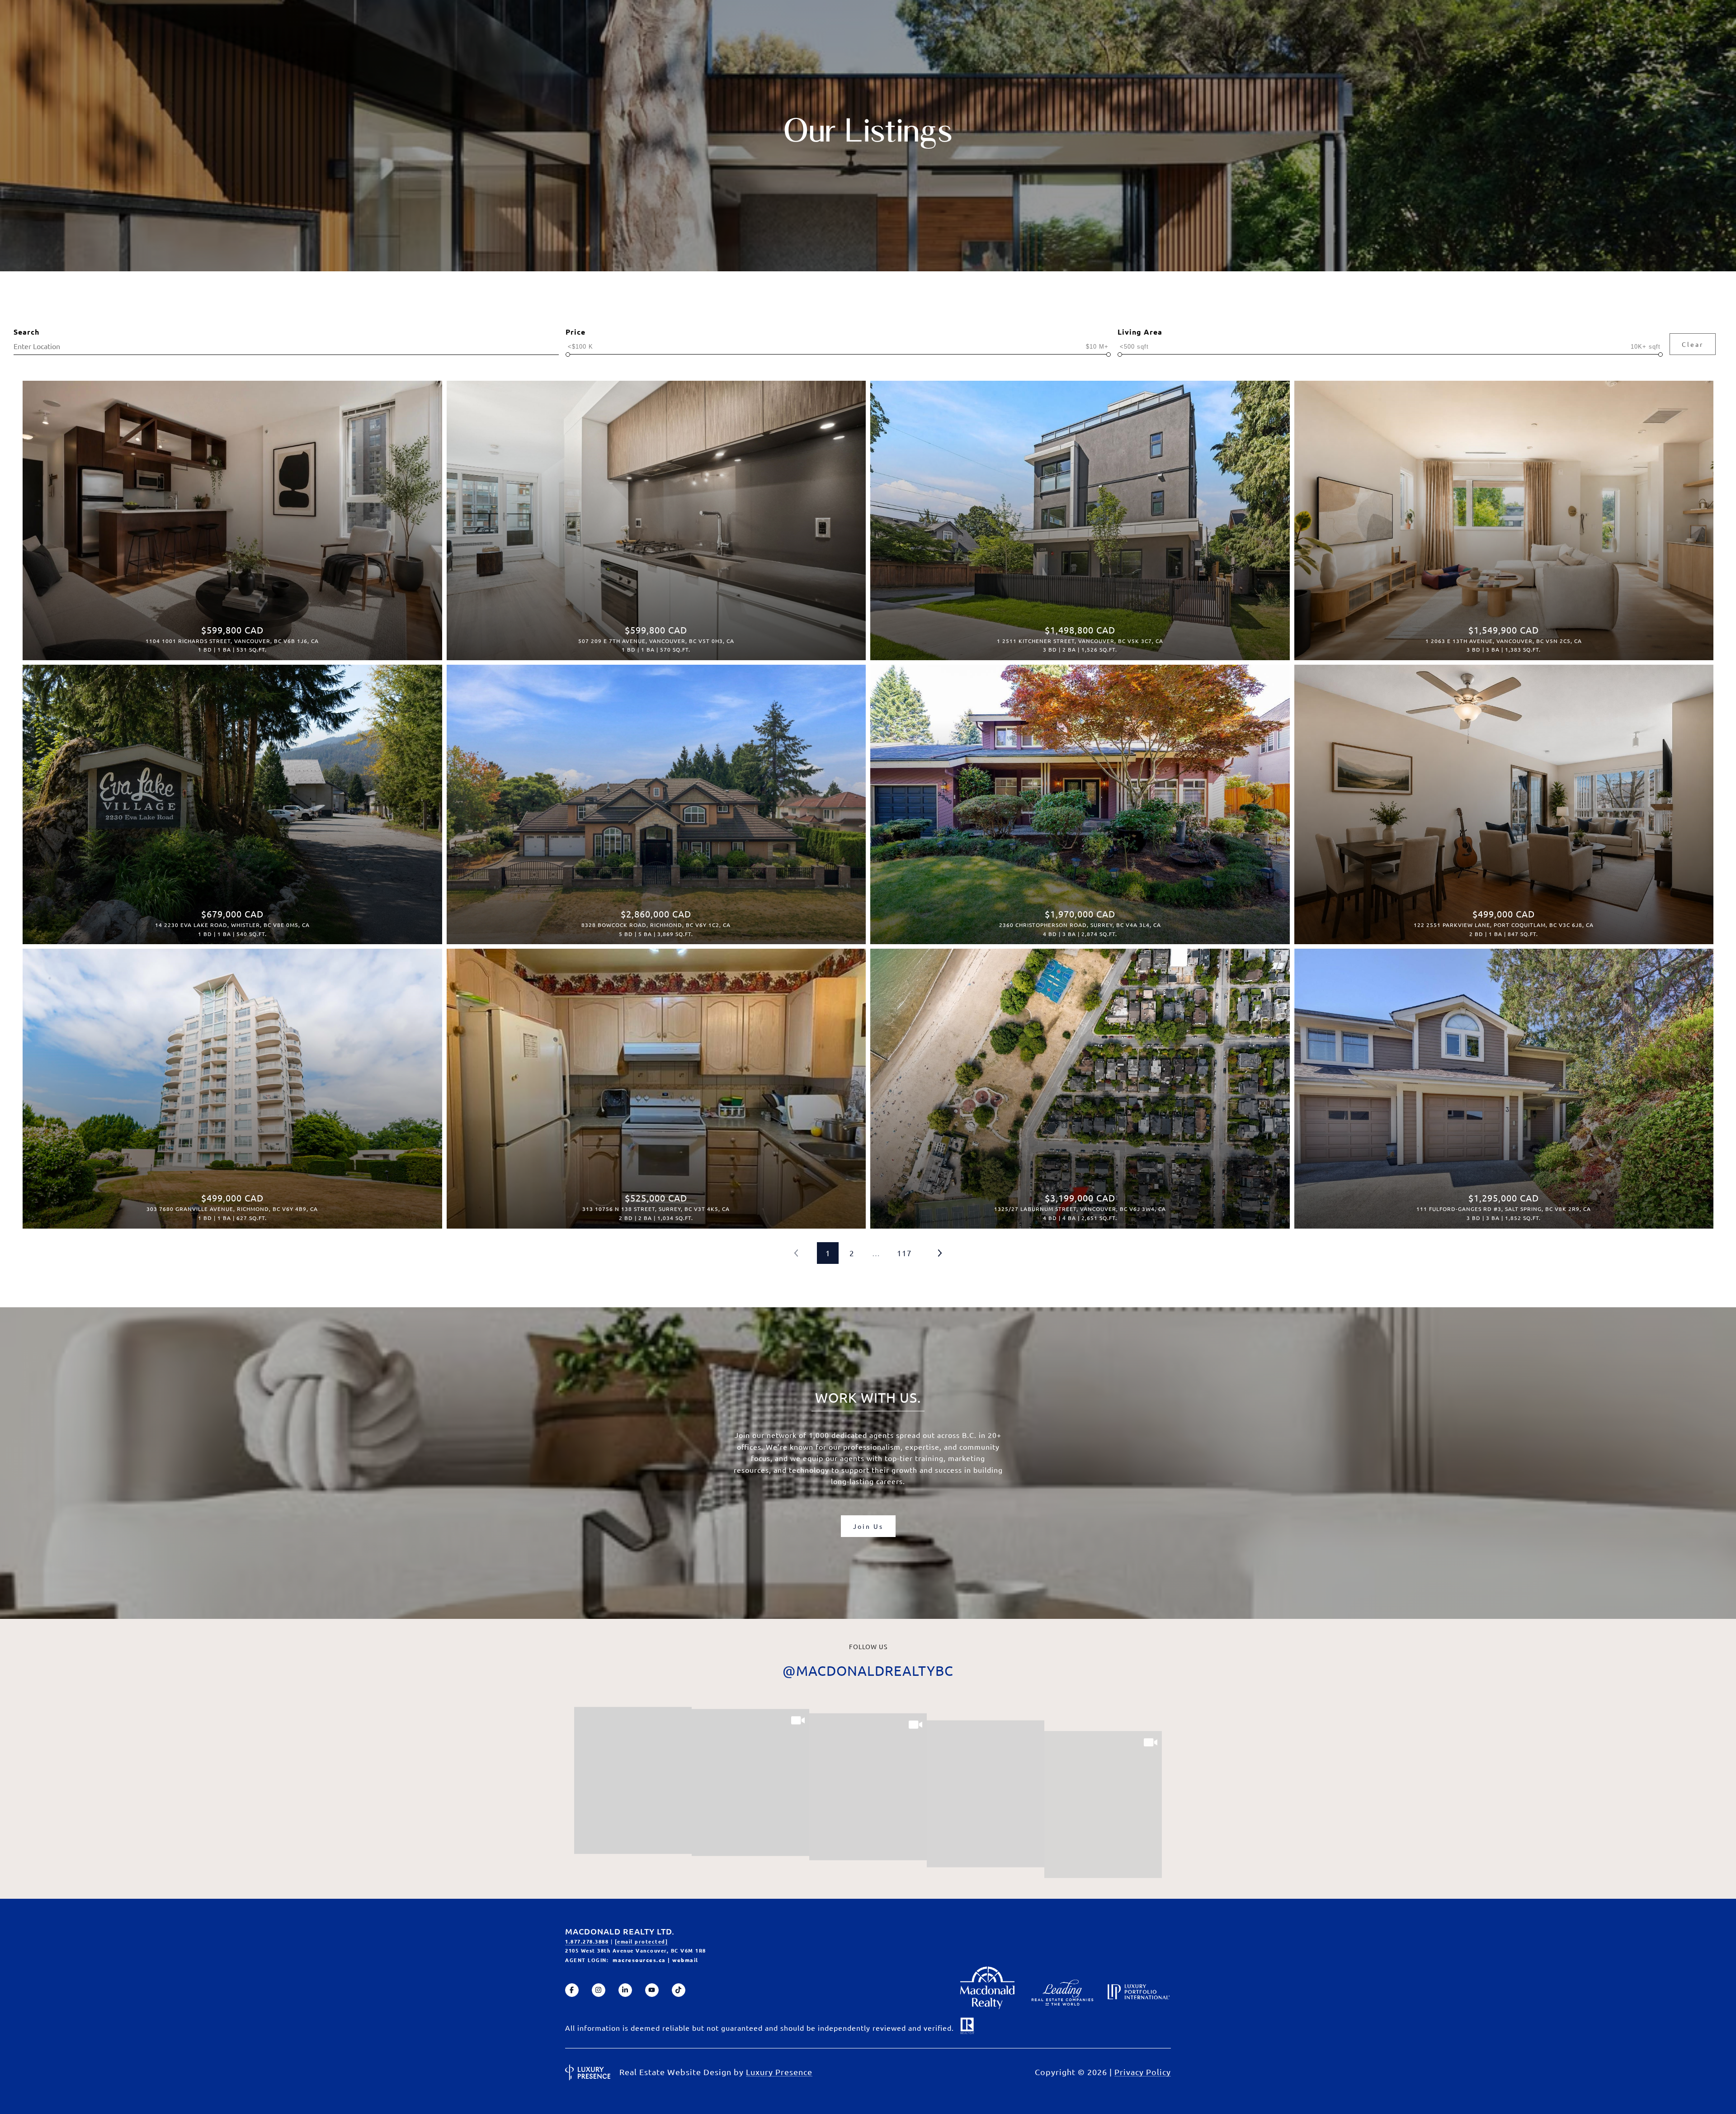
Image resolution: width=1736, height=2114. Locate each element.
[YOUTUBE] (652, 1990)
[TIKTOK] (679, 1990)
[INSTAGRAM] (599, 1990)
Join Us (868, 1526)
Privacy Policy (1143, 2072)
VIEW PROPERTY (232, 516)
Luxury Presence (779, 2072)
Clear (1693, 344)
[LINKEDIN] (625, 1990)
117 (904, 1253)
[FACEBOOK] (572, 1990)
